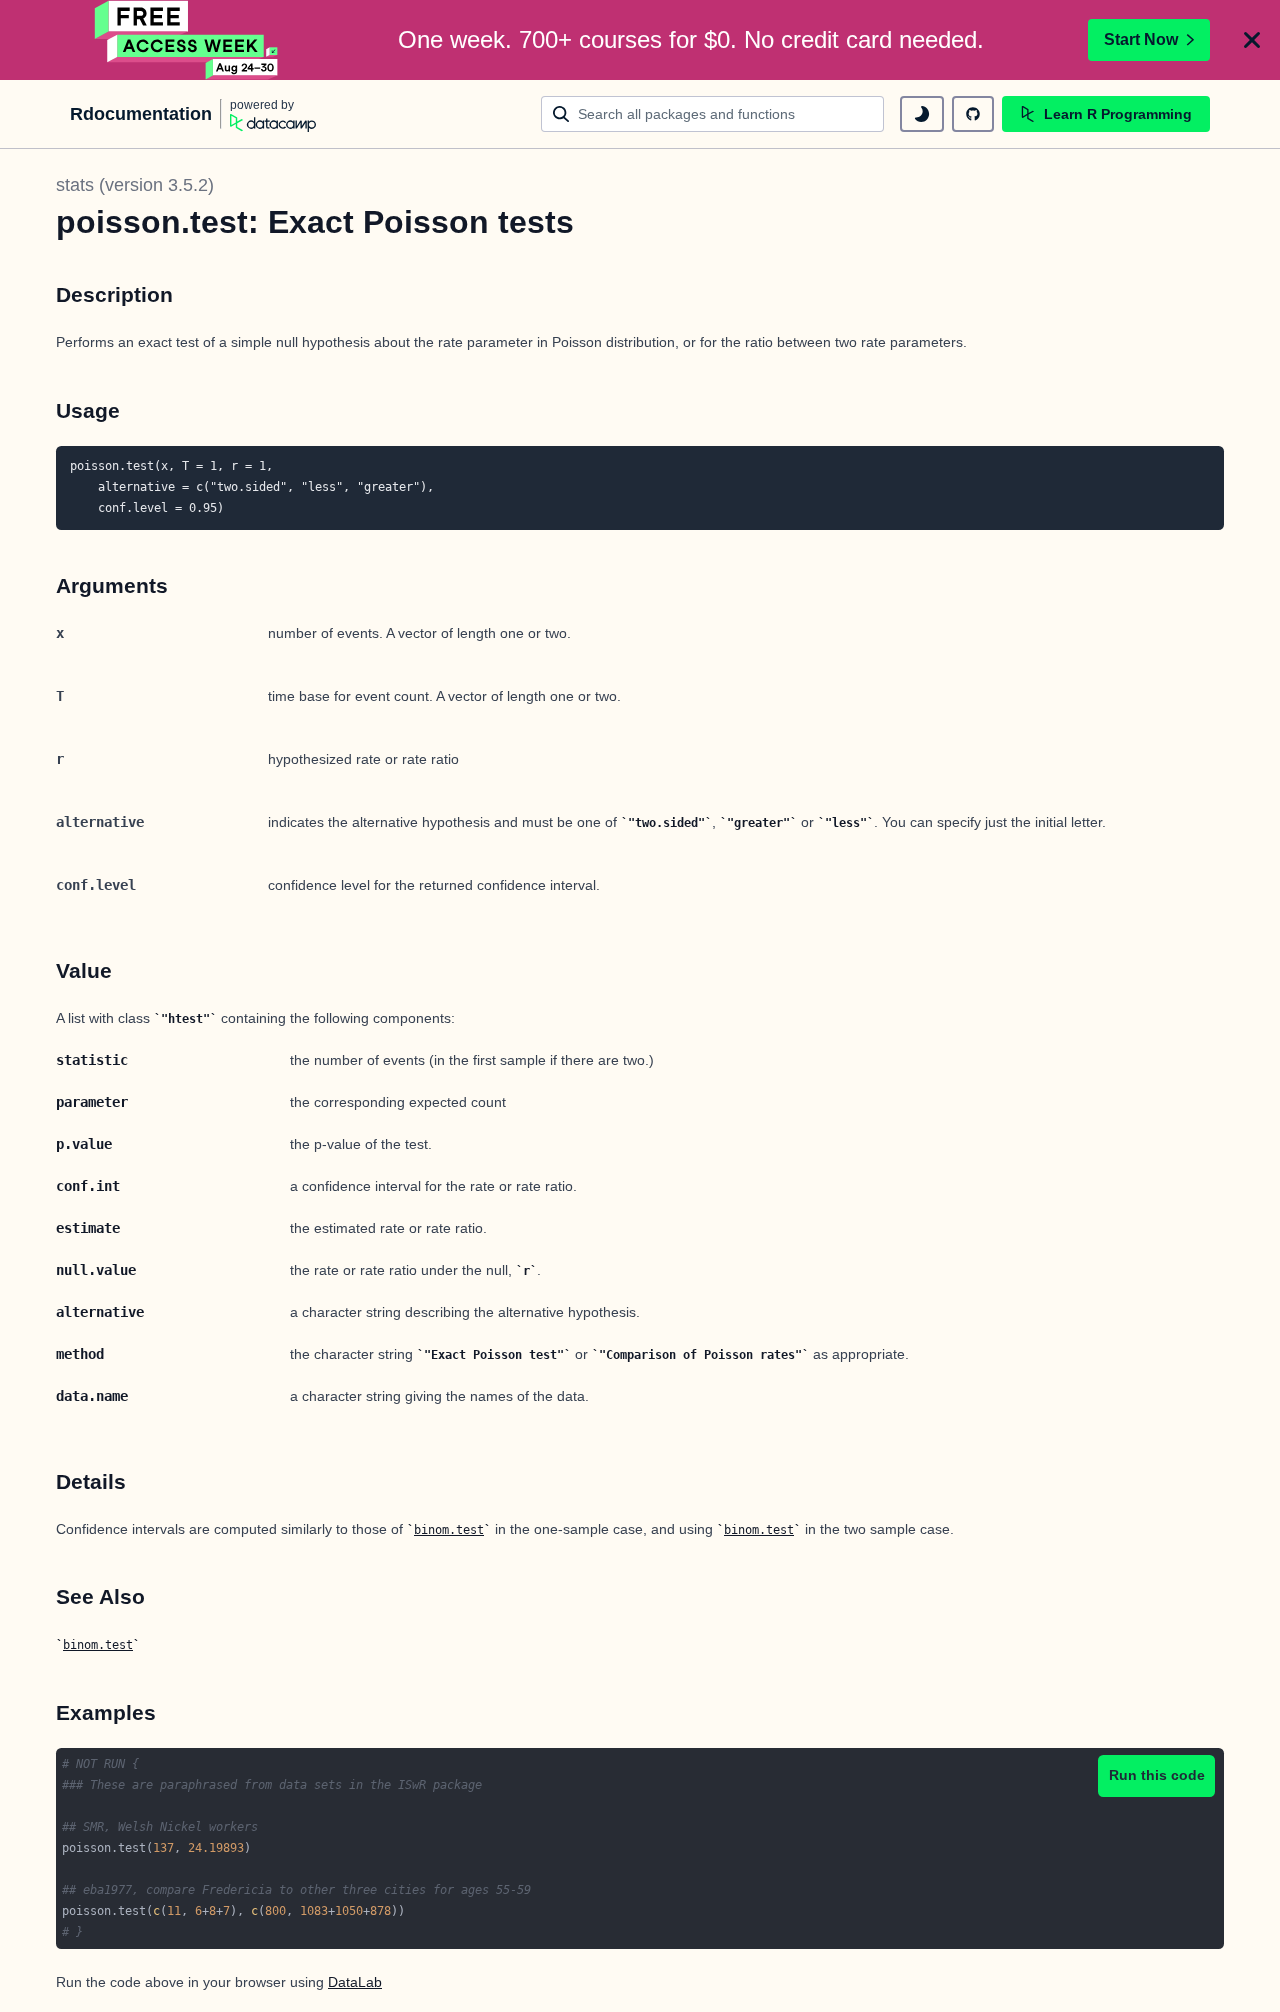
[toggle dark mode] (922, 114)
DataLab (355, 1982)
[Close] (1252, 40)
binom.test (449, 1530)
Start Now (1141, 39)
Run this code (1157, 1775)
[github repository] (973, 114)
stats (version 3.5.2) (135, 185)
